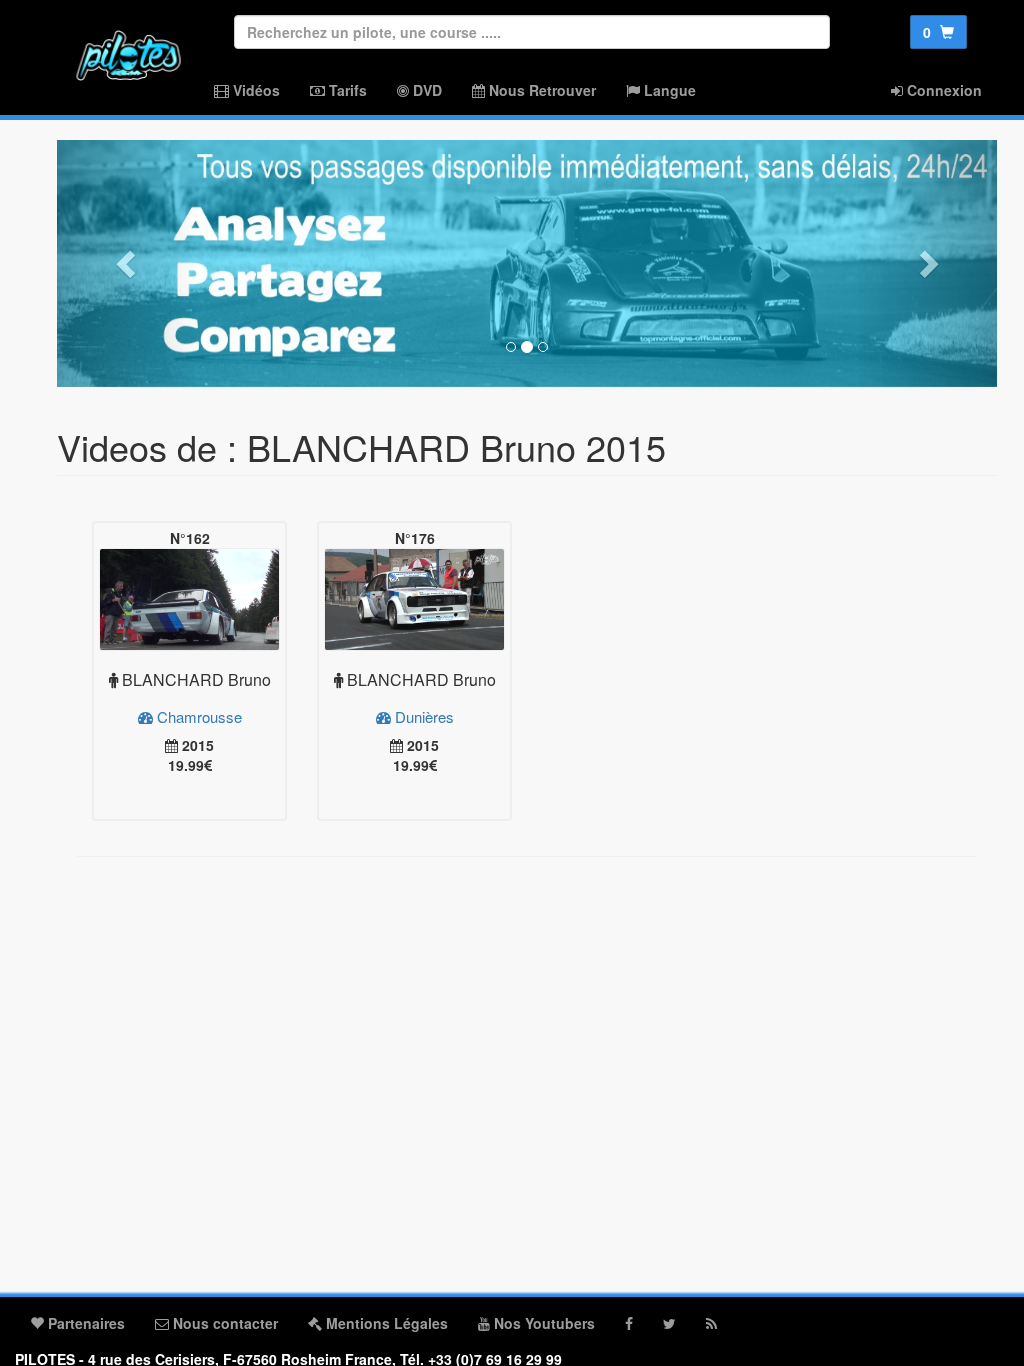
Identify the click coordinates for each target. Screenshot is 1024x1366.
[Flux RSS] (711, 1323)
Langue (668, 90)
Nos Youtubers (542, 1323)
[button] (127, 263)
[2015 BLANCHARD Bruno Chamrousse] (189, 599)
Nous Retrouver (540, 90)
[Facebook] (629, 1323)
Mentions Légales (385, 1323)
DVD (425, 90)
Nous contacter (223, 1323)
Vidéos (254, 90)
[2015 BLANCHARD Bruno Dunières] (414, 599)
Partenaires (84, 1323)
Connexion (942, 90)
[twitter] (669, 1323)
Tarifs (346, 90)
